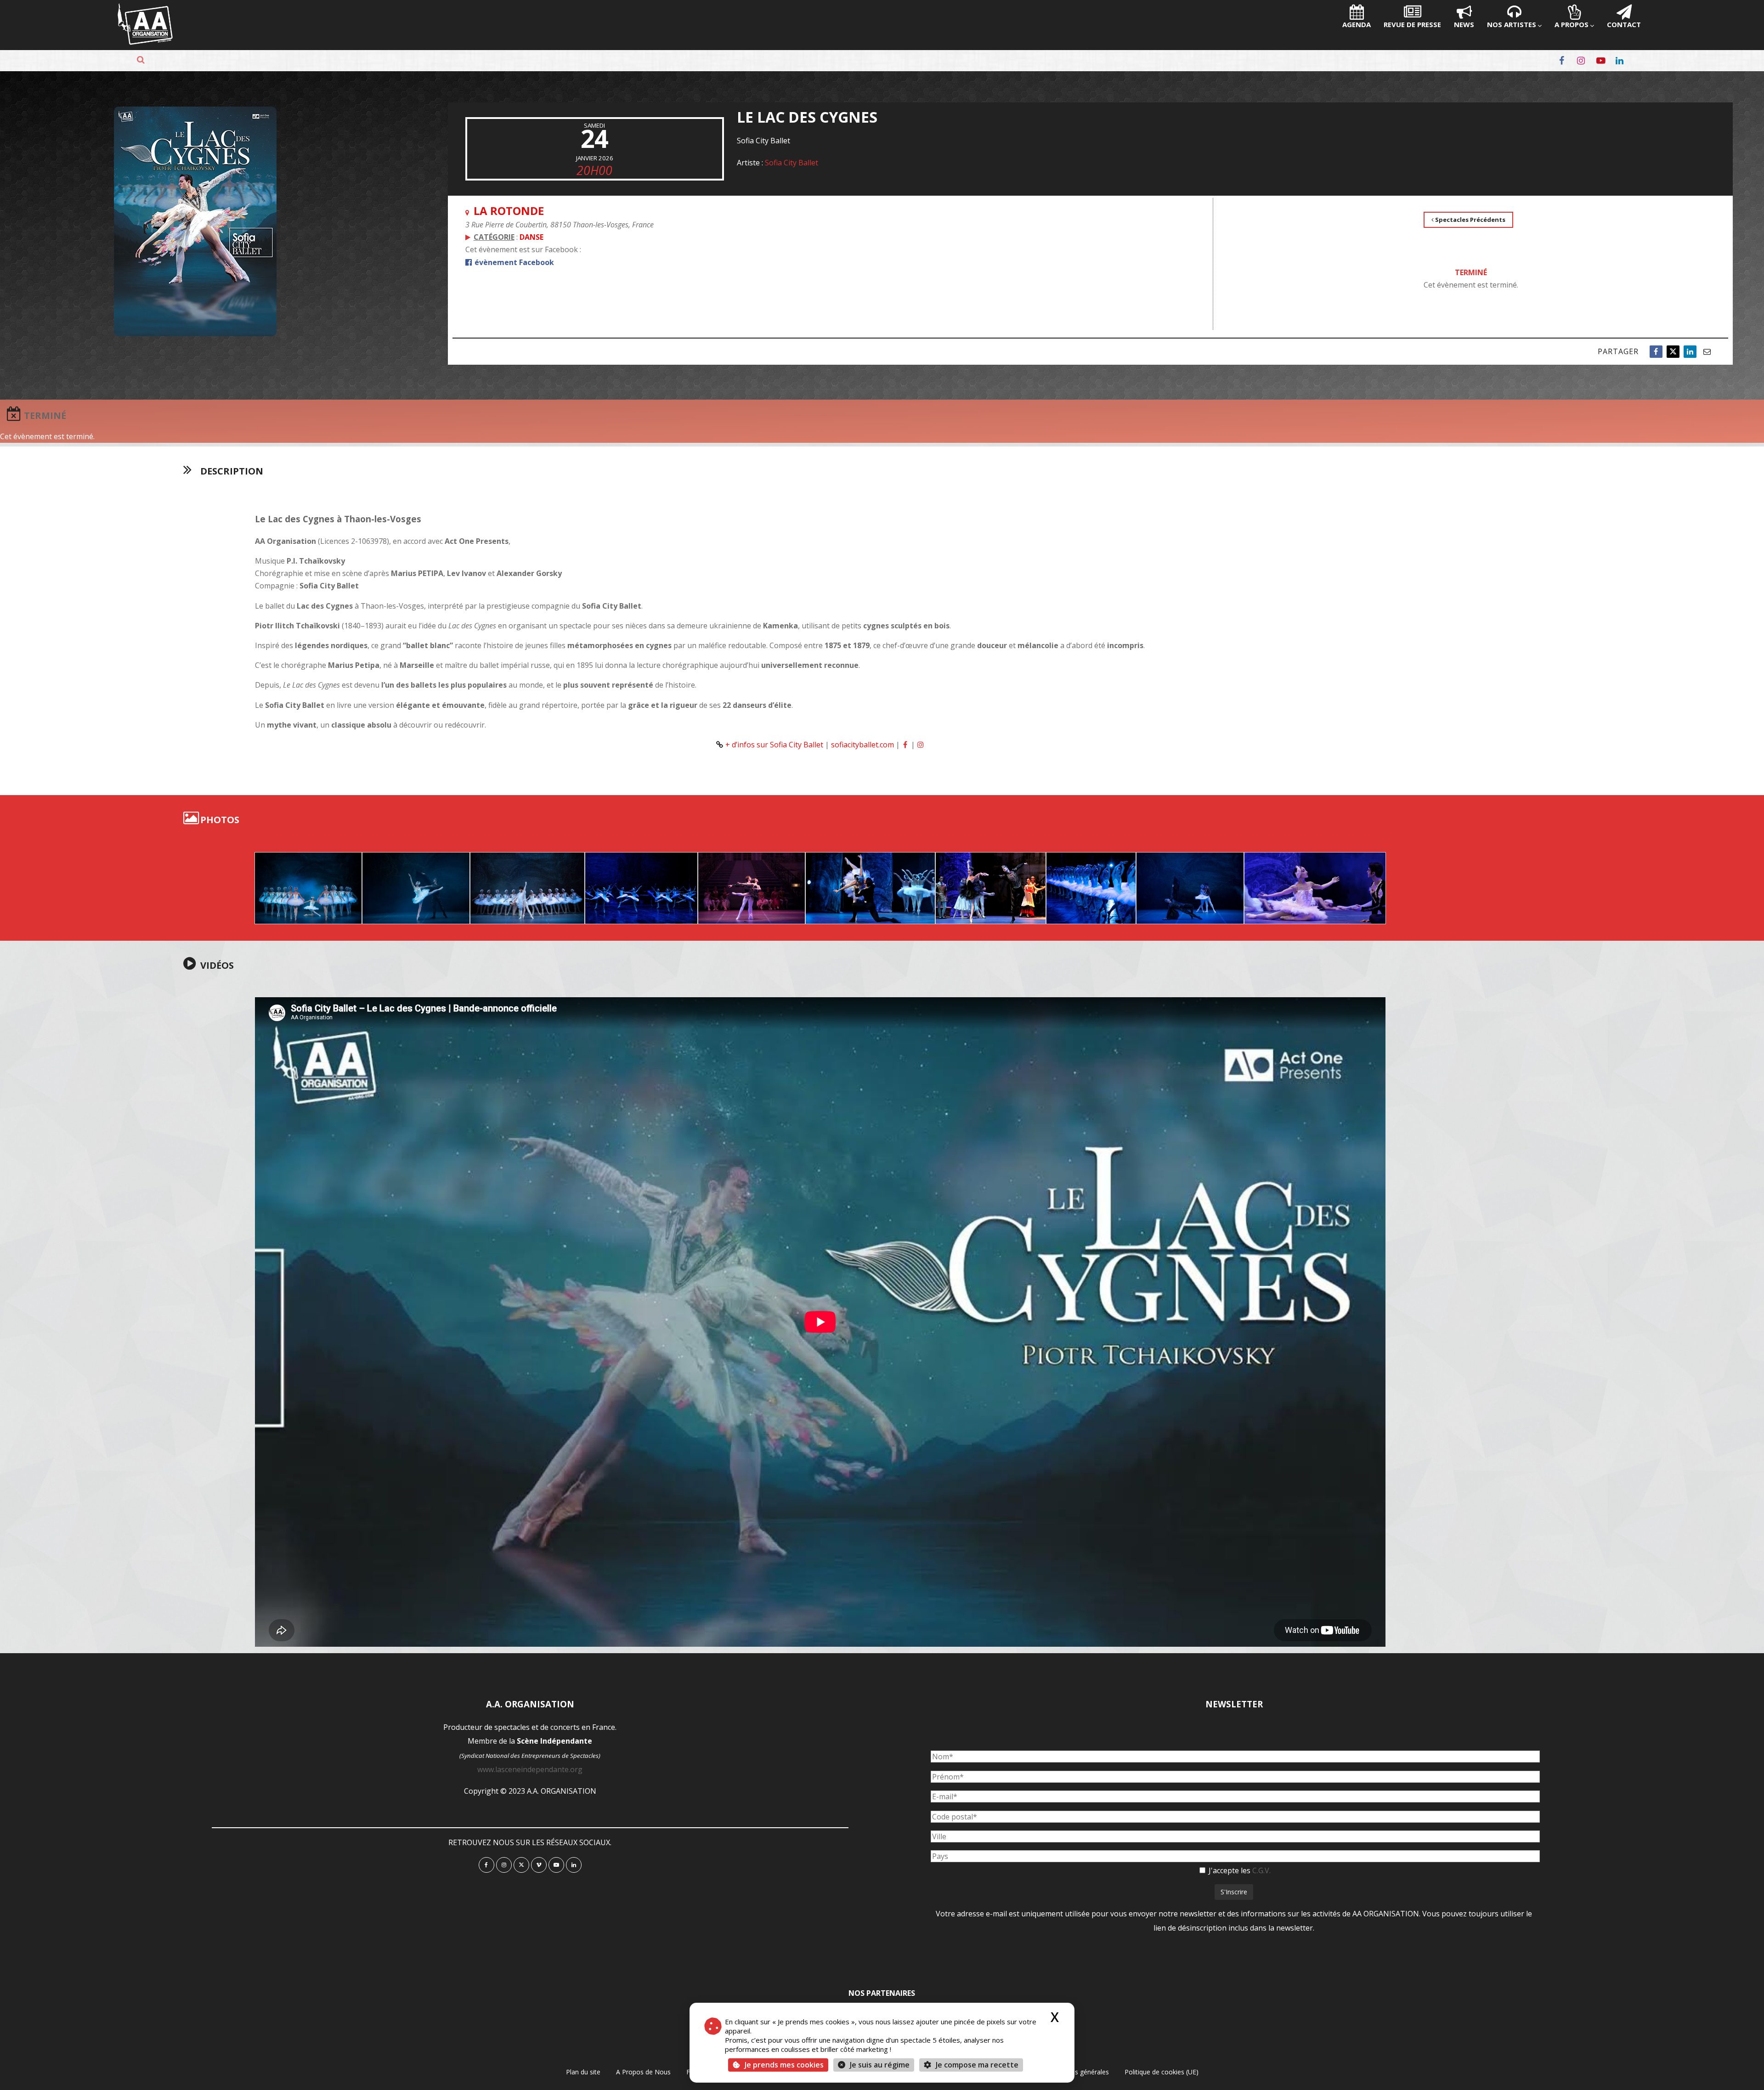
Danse (531, 237)
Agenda (1357, 24)
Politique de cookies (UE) (1162, 2072)
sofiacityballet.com (862, 745)
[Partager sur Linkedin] (1690, 352)
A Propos (1572, 24)
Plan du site (583, 2072)
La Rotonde (509, 211)
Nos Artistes (1512, 24)
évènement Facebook (513, 262)
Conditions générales (1078, 2072)
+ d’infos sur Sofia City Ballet (774, 745)
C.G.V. (1261, 1870)
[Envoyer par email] (1707, 352)
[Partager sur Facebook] (1656, 352)
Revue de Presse (1412, 24)
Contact (1624, 24)
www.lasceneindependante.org (530, 1769)
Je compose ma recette (976, 2065)
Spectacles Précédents (1470, 220)
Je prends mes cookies (784, 2065)
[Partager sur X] (1673, 352)
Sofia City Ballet (792, 163)
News (1464, 24)
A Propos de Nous (643, 2072)
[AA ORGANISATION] (145, 42)
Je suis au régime (880, 2065)
